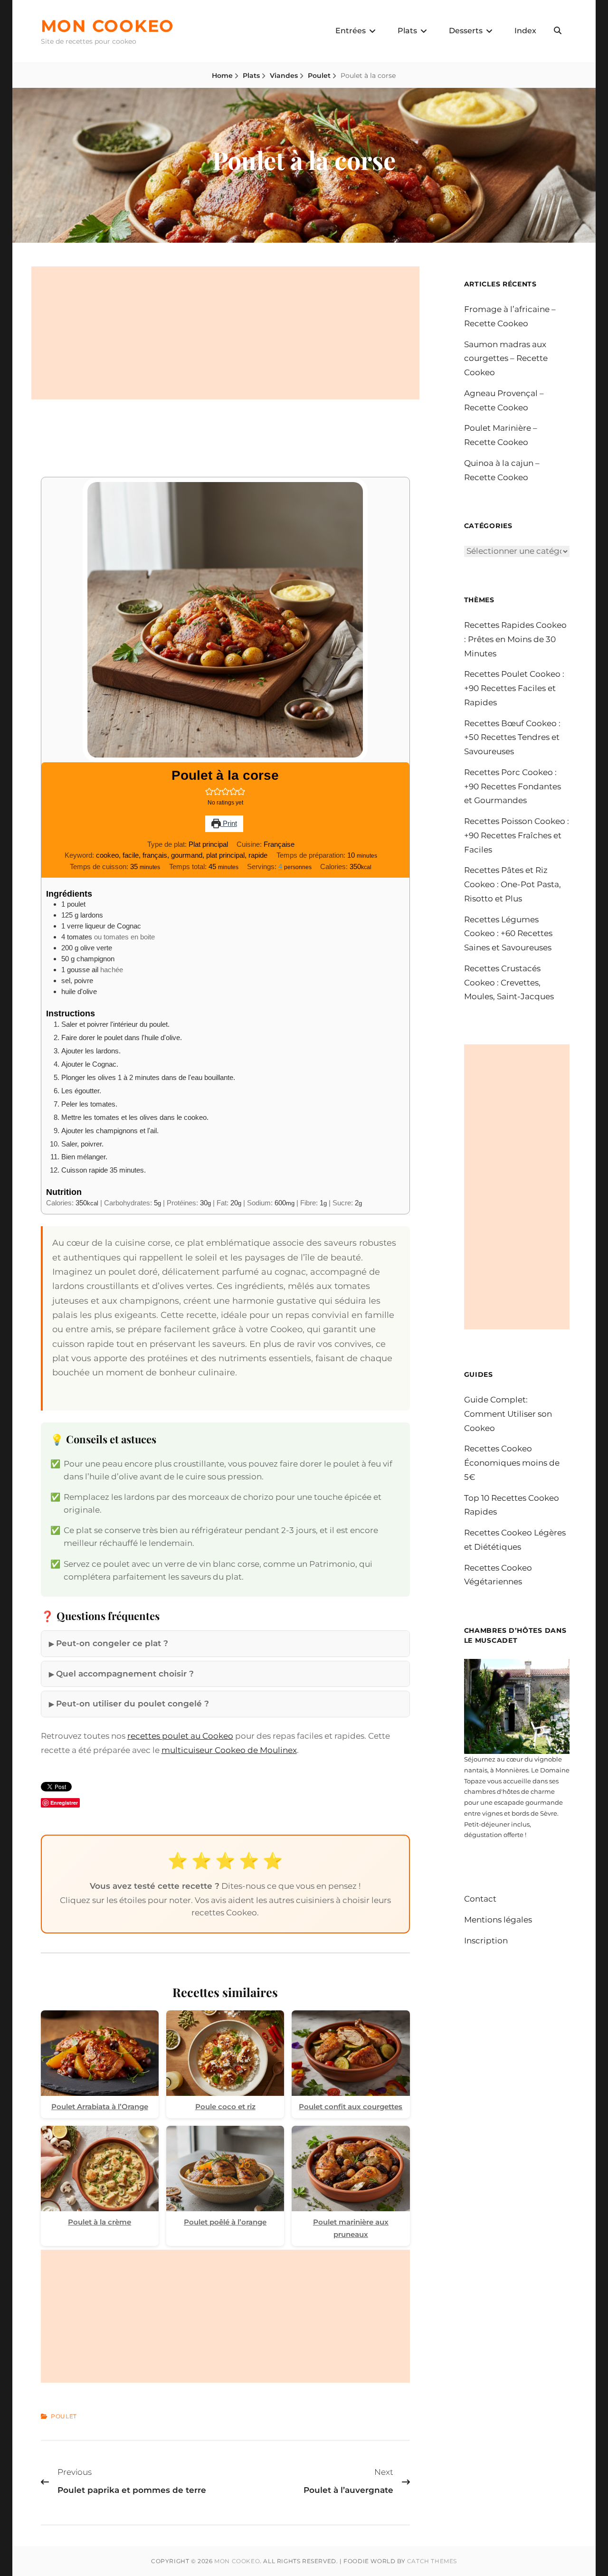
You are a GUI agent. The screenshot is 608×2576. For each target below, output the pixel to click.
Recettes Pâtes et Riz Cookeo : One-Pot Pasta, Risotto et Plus (513, 884)
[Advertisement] (225, 333)
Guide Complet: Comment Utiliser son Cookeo (508, 1414)
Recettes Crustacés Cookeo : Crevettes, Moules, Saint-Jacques (509, 983)
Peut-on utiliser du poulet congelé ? (133, 1704)
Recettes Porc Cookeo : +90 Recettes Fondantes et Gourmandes (513, 786)
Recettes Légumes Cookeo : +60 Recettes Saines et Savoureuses (508, 934)
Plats (407, 31)
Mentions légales (498, 1920)
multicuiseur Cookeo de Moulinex (229, 1750)
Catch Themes (432, 2561)
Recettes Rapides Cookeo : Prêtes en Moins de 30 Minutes (515, 639)
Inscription (486, 1941)
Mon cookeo (108, 26)
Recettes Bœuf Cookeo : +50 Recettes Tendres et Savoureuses (512, 738)
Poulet (319, 76)
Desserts (466, 31)
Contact (480, 1899)
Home (222, 76)
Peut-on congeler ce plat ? (112, 1643)
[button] (209, 791)
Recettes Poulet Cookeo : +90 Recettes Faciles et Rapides (514, 688)
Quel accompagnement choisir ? (125, 1674)
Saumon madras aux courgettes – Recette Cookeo (506, 359)
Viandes (284, 76)
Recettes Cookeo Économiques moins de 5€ (512, 1463)
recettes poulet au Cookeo (180, 1736)
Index (525, 31)
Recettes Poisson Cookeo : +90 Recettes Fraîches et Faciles (517, 835)
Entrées (351, 31)
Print (229, 823)
